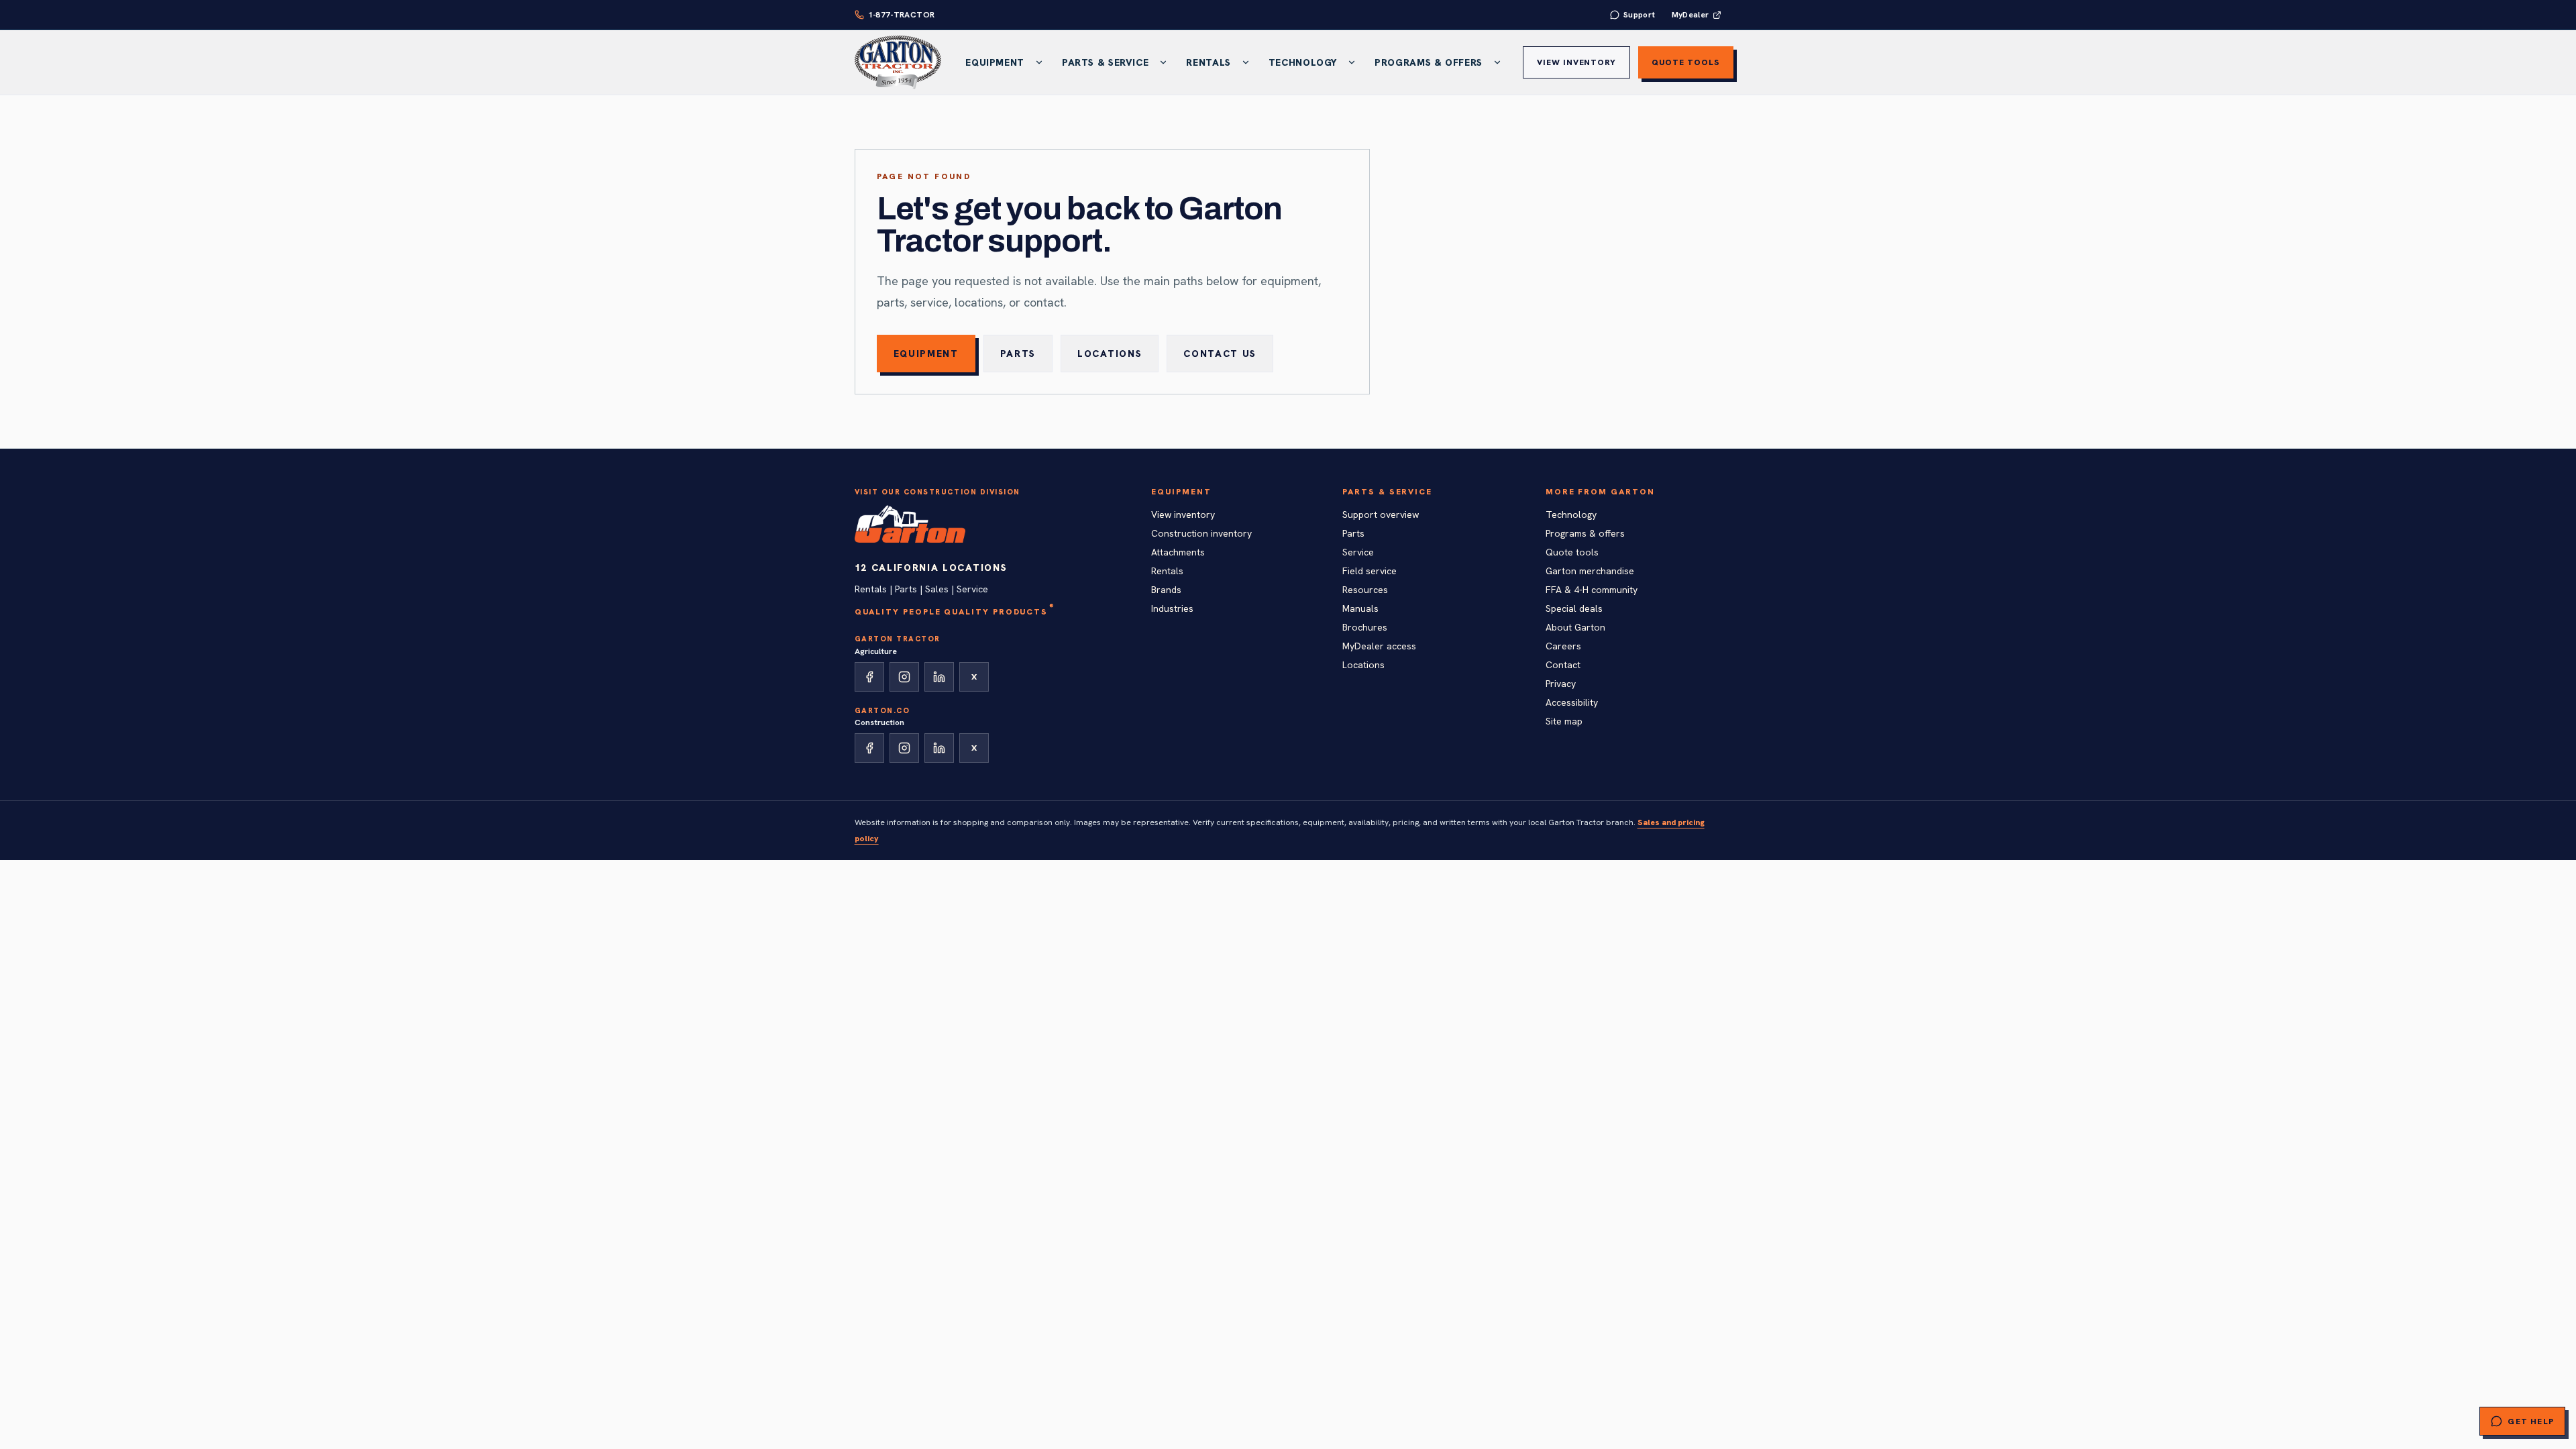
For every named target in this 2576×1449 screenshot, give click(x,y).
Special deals (1574, 608)
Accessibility (1572, 702)
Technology (1303, 62)
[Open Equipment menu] (1039, 62)
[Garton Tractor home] (898, 62)
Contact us (1220, 354)
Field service (1370, 571)
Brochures (1365, 627)
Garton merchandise (1590, 571)
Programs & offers (1585, 533)
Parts (1018, 354)
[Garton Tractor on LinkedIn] (939, 677)
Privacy (1561, 684)
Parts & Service (1105, 62)
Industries (1172, 608)
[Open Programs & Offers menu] (1497, 62)
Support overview (1381, 515)
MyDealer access (1379, 646)
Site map (1564, 721)
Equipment (995, 62)
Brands (1166, 590)
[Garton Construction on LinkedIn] (939, 748)
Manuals (1360, 608)
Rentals (1208, 62)
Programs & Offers (1429, 62)
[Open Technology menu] (1352, 62)
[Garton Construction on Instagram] (904, 748)
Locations (1110, 354)
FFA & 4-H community (1592, 590)
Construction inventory (1201, 533)
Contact (1563, 665)
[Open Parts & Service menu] (1163, 62)
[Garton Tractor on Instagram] (904, 677)
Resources (1365, 590)
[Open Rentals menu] (1246, 62)
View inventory (1576, 62)
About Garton (1575, 627)
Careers (1563, 646)
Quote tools (1686, 62)
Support (1640, 15)
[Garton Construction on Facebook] (869, 748)
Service (1358, 552)
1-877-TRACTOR (902, 15)
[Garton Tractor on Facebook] (869, 677)
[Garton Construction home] (910, 524)
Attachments (1178, 552)
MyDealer (1690, 15)
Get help (2531, 1421)
